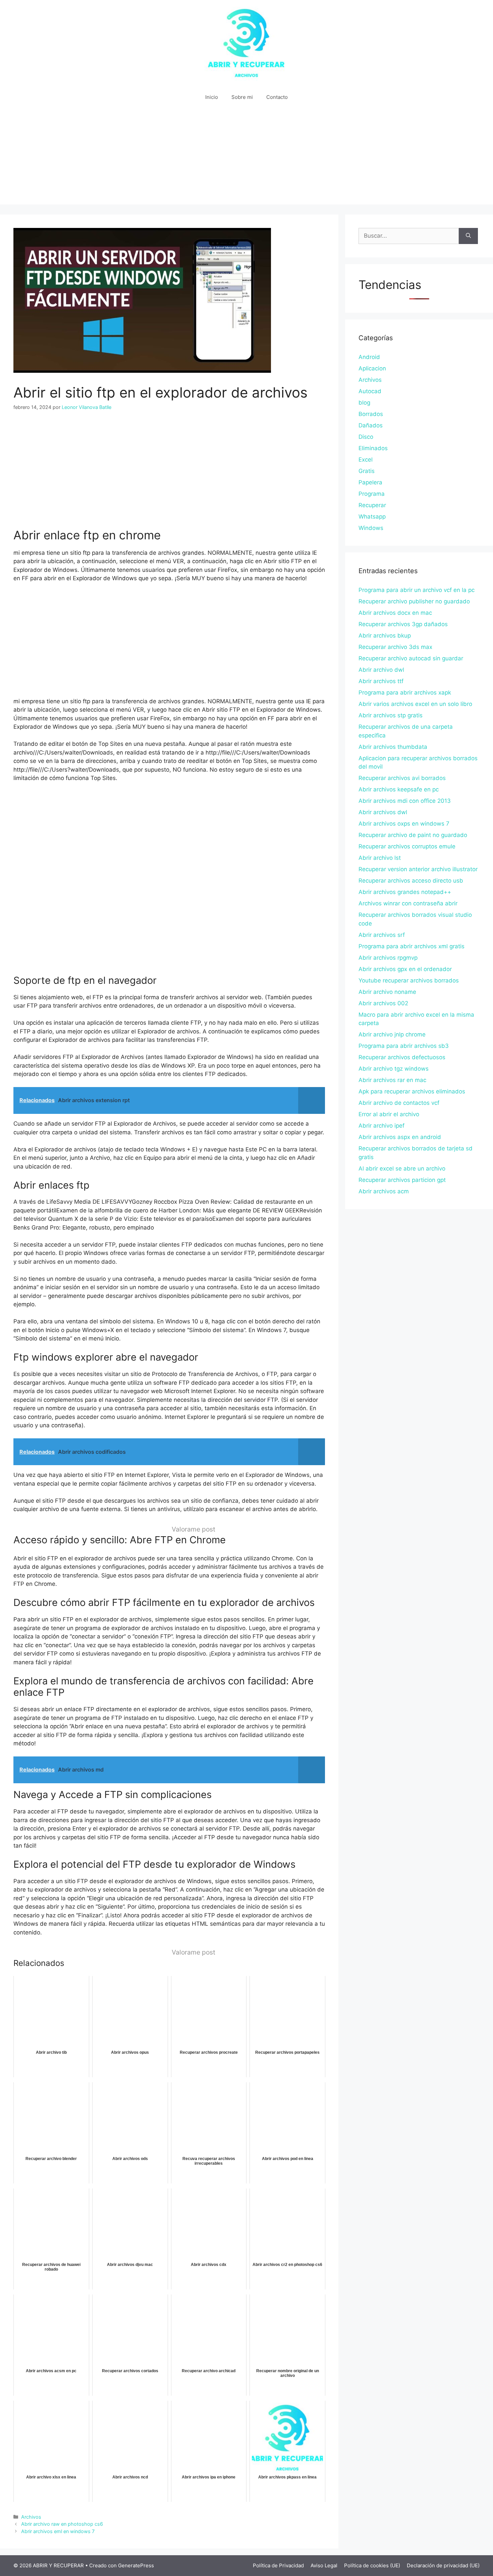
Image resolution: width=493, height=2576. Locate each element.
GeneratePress (136, 2565)
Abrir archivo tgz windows (394, 1069)
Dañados (371, 425)
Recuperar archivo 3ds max (395, 647)
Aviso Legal (324, 2565)
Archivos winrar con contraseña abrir (408, 903)
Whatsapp (372, 517)
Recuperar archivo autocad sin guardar (411, 658)
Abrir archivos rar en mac (392, 1080)
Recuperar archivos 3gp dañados (403, 624)
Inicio (212, 97)
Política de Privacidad (278, 2565)
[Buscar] (468, 236)
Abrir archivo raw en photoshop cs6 (62, 2524)
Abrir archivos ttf (381, 681)
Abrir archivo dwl (381, 670)
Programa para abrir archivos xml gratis (412, 946)
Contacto (277, 97)
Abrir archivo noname (387, 992)
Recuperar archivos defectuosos (402, 1057)
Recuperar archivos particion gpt (402, 1180)
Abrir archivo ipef (381, 1126)
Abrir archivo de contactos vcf (399, 1103)
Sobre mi (242, 97)
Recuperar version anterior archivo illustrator (418, 869)
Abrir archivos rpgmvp (388, 958)
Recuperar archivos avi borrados (402, 778)
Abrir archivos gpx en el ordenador (405, 969)
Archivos (31, 2517)
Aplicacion (372, 368)
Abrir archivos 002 (383, 1003)
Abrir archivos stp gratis (391, 715)
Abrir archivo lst (380, 858)
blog (364, 403)
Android (369, 357)
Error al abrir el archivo (389, 1114)
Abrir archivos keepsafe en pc (399, 789)
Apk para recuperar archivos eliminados (412, 1091)
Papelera (370, 482)
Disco (366, 437)
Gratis (367, 471)
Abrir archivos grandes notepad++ (405, 892)
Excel (366, 460)
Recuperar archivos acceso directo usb (411, 881)
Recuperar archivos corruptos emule (407, 846)
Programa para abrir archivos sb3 (404, 1046)
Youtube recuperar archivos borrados (409, 980)
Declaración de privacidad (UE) (443, 2565)
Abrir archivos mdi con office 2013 (405, 801)
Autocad (370, 391)
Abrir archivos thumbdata (393, 747)
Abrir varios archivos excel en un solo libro (415, 704)
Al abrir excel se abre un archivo (402, 1169)
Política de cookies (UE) (372, 2565)
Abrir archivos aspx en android (400, 1137)
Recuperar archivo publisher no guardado (414, 601)
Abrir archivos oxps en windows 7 (404, 824)
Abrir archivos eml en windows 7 (58, 2531)
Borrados (371, 414)
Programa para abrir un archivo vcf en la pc (417, 590)
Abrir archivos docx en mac (395, 613)
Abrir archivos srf (382, 935)
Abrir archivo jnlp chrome (392, 1034)
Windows (371, 528)
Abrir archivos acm (384, 1191)
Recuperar (372, 505)
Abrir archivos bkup (385, 636)
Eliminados (373, 448)
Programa (372, 494)
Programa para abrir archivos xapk (405, 693)
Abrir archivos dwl (383, 812)
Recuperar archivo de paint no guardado (413, 835)
